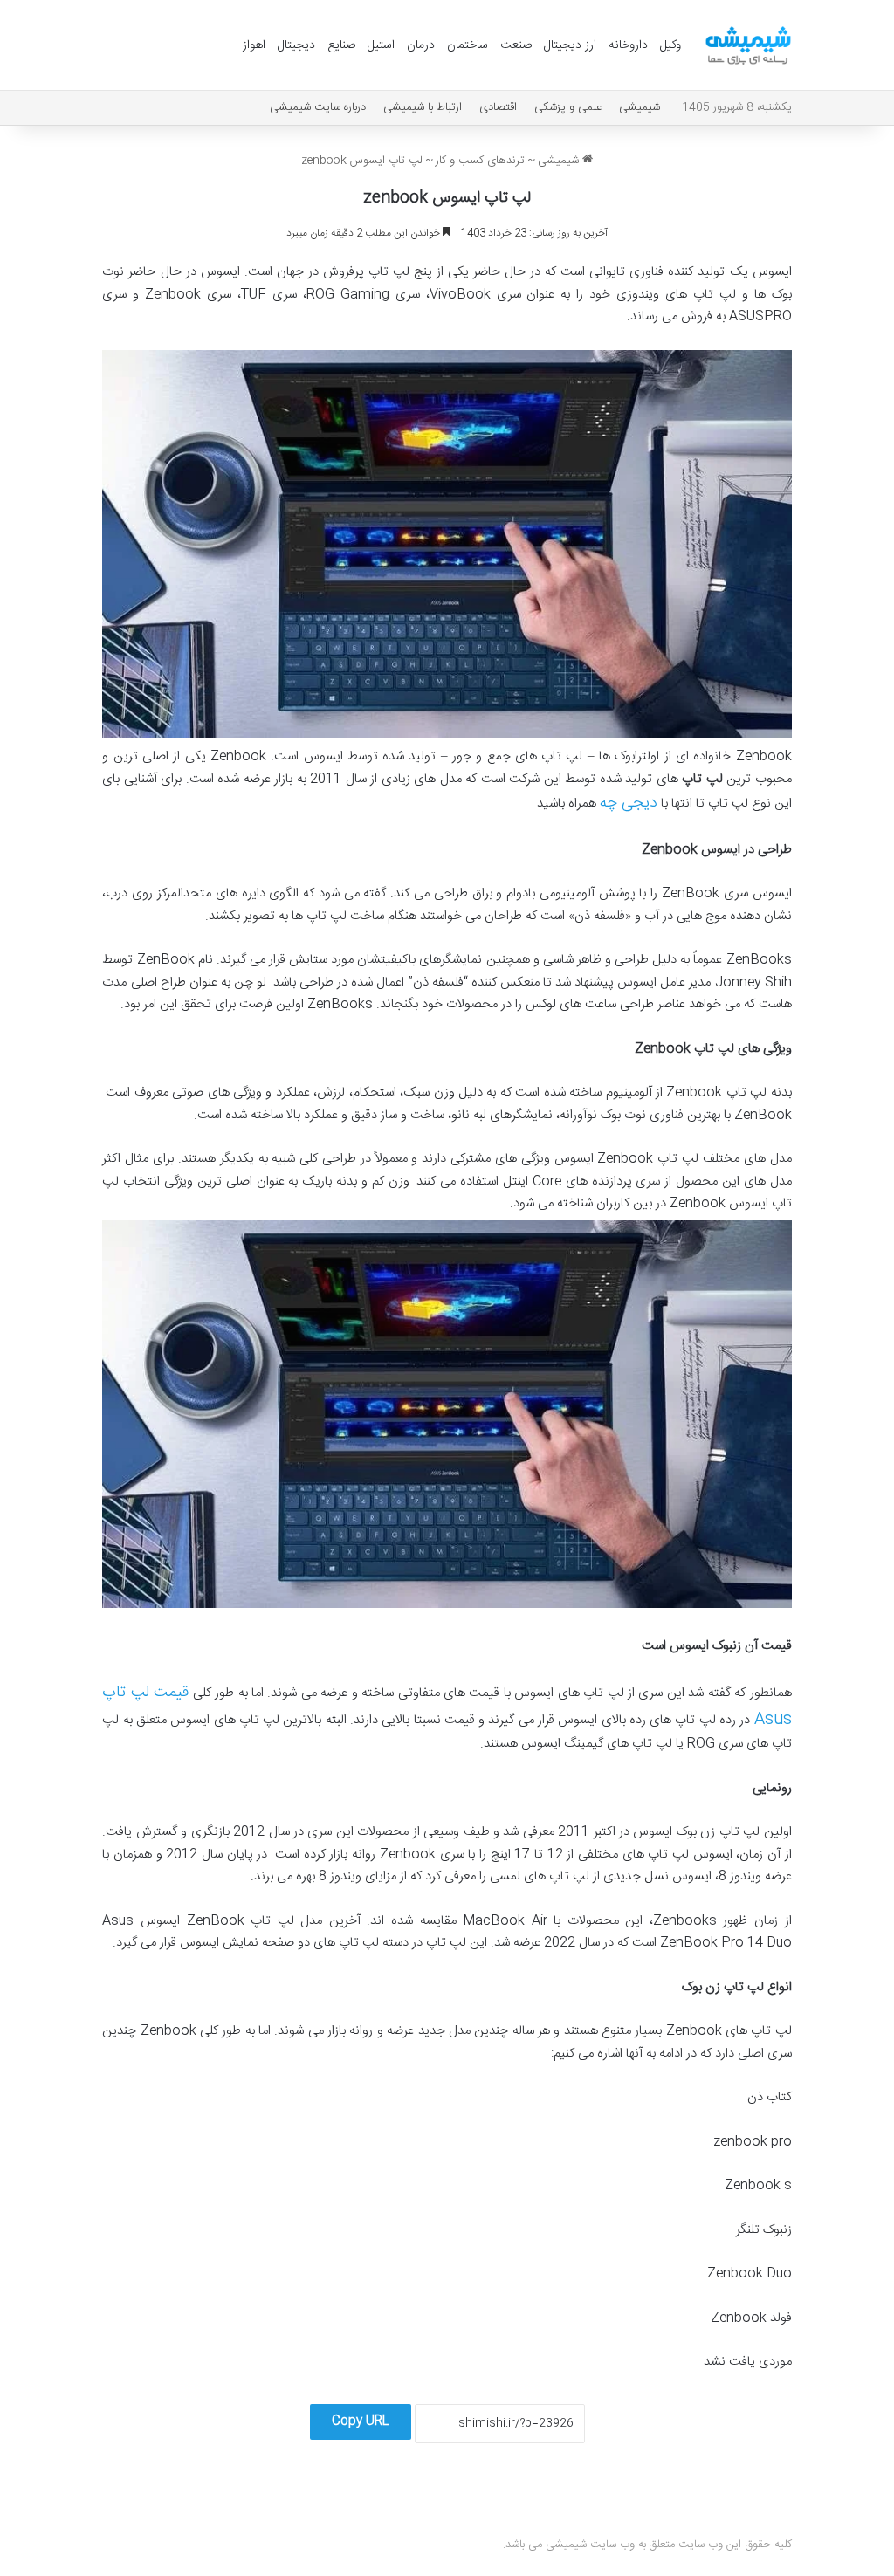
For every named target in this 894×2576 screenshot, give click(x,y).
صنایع (341, 45)
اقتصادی (498, 107)
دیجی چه (629, 803)
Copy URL (361, 2421)
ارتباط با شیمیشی (423, 107)
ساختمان (468, 45)
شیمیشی (640, 107)
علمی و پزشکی (568, 107)
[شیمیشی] (748, 45)
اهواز (254, 45)
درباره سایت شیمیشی (318, 107)
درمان (421, 45)
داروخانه (628, 45)
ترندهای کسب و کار (480, 161)
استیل (381, 45)
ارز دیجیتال (570, 45)
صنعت (516, 45)
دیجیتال (296, 45)
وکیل (670, 45)
